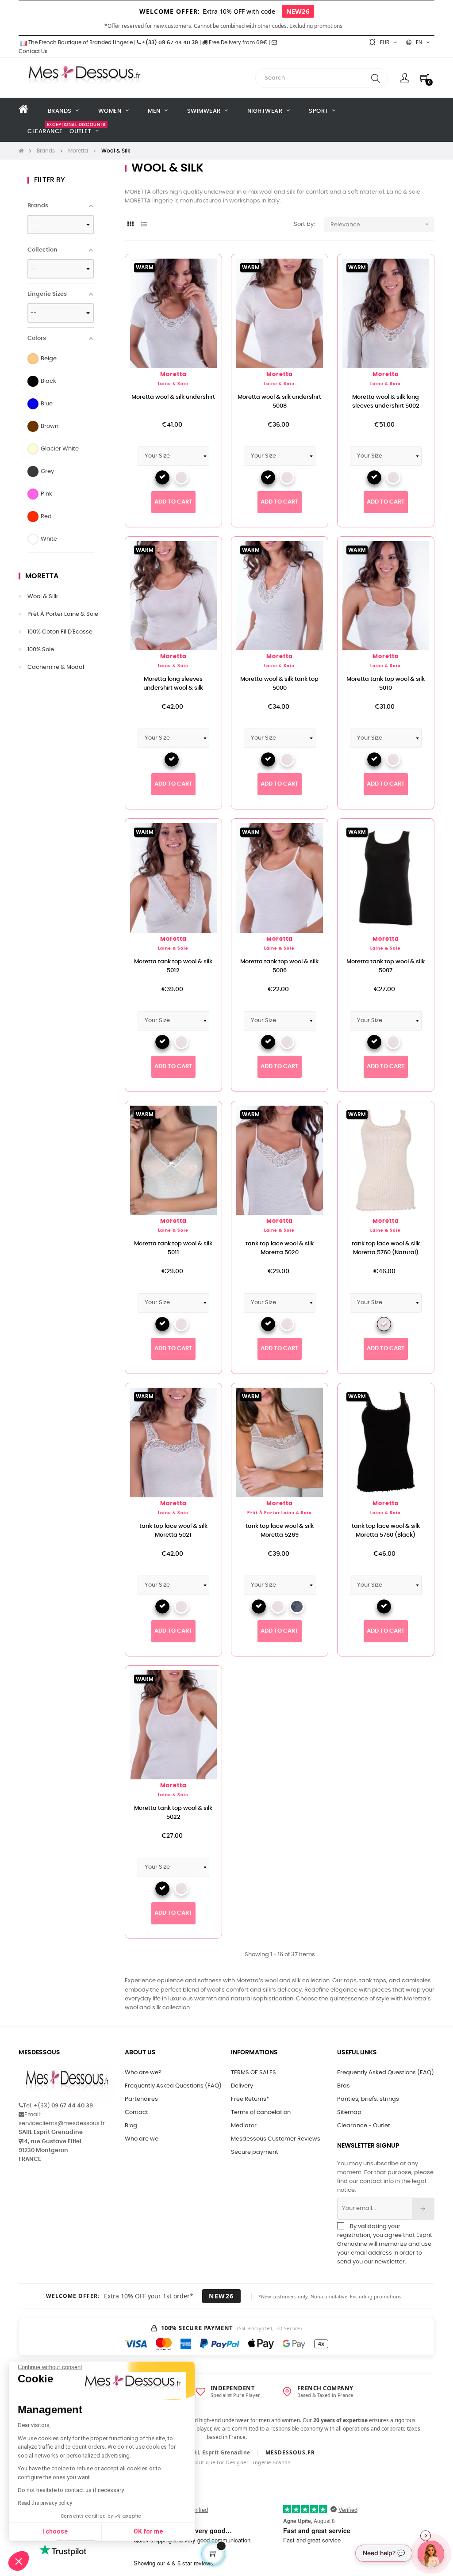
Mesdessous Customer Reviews (276, 2139)
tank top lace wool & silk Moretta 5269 (280, 1531)
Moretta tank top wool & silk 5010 (386, 684)
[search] (376, 78)
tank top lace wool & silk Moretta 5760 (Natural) (386, 1248)
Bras (344, 2086)
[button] (19, 2561)
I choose (55, 2531)
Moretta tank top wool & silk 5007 (386, 966)
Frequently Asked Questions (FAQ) (173, 2086)
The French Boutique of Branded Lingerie (80, 42)
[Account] (405, 78)
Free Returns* (250, 2099)
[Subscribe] (423, 2209)
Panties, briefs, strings (368, 2099)
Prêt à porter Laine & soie (63, 614)
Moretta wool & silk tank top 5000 (279, 684)
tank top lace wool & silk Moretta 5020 (280, 1248)
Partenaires (141, 2099)
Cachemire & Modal (56, 667)
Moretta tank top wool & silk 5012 (173, 966)
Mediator (244, 2126)
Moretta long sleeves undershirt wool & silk (173, 684)
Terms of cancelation (261, 2112)
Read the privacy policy (45, 2503)
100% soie (41, 650)
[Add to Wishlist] (201, 275)
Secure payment (255, 2152)
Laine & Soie (173, 384)
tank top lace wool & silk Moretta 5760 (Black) (386, 1531)
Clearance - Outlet (364, 2126)
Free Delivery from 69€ (238, 42)
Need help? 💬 (384, 2553)
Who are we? (143, 2073)
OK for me (148, 2531)
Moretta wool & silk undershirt (173, 397)
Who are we (142, 2139)
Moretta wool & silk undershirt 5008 (279, 402)
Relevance (380, 224)
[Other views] (321, 265)
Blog (131, 2126)
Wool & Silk (43, 597)
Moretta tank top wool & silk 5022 (173, 1813)
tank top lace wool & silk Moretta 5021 (173, 1531)
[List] (144, 225)
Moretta (42, 576)
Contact (136, 2112)
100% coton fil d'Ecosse (60, 632)
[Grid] (130, 225)
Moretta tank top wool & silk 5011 (173, 1248)
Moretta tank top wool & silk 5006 (279, 966)
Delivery (242, 2086)
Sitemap (349, 2112)
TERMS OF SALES (253, 2073)
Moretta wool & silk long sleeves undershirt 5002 (386, 402)
